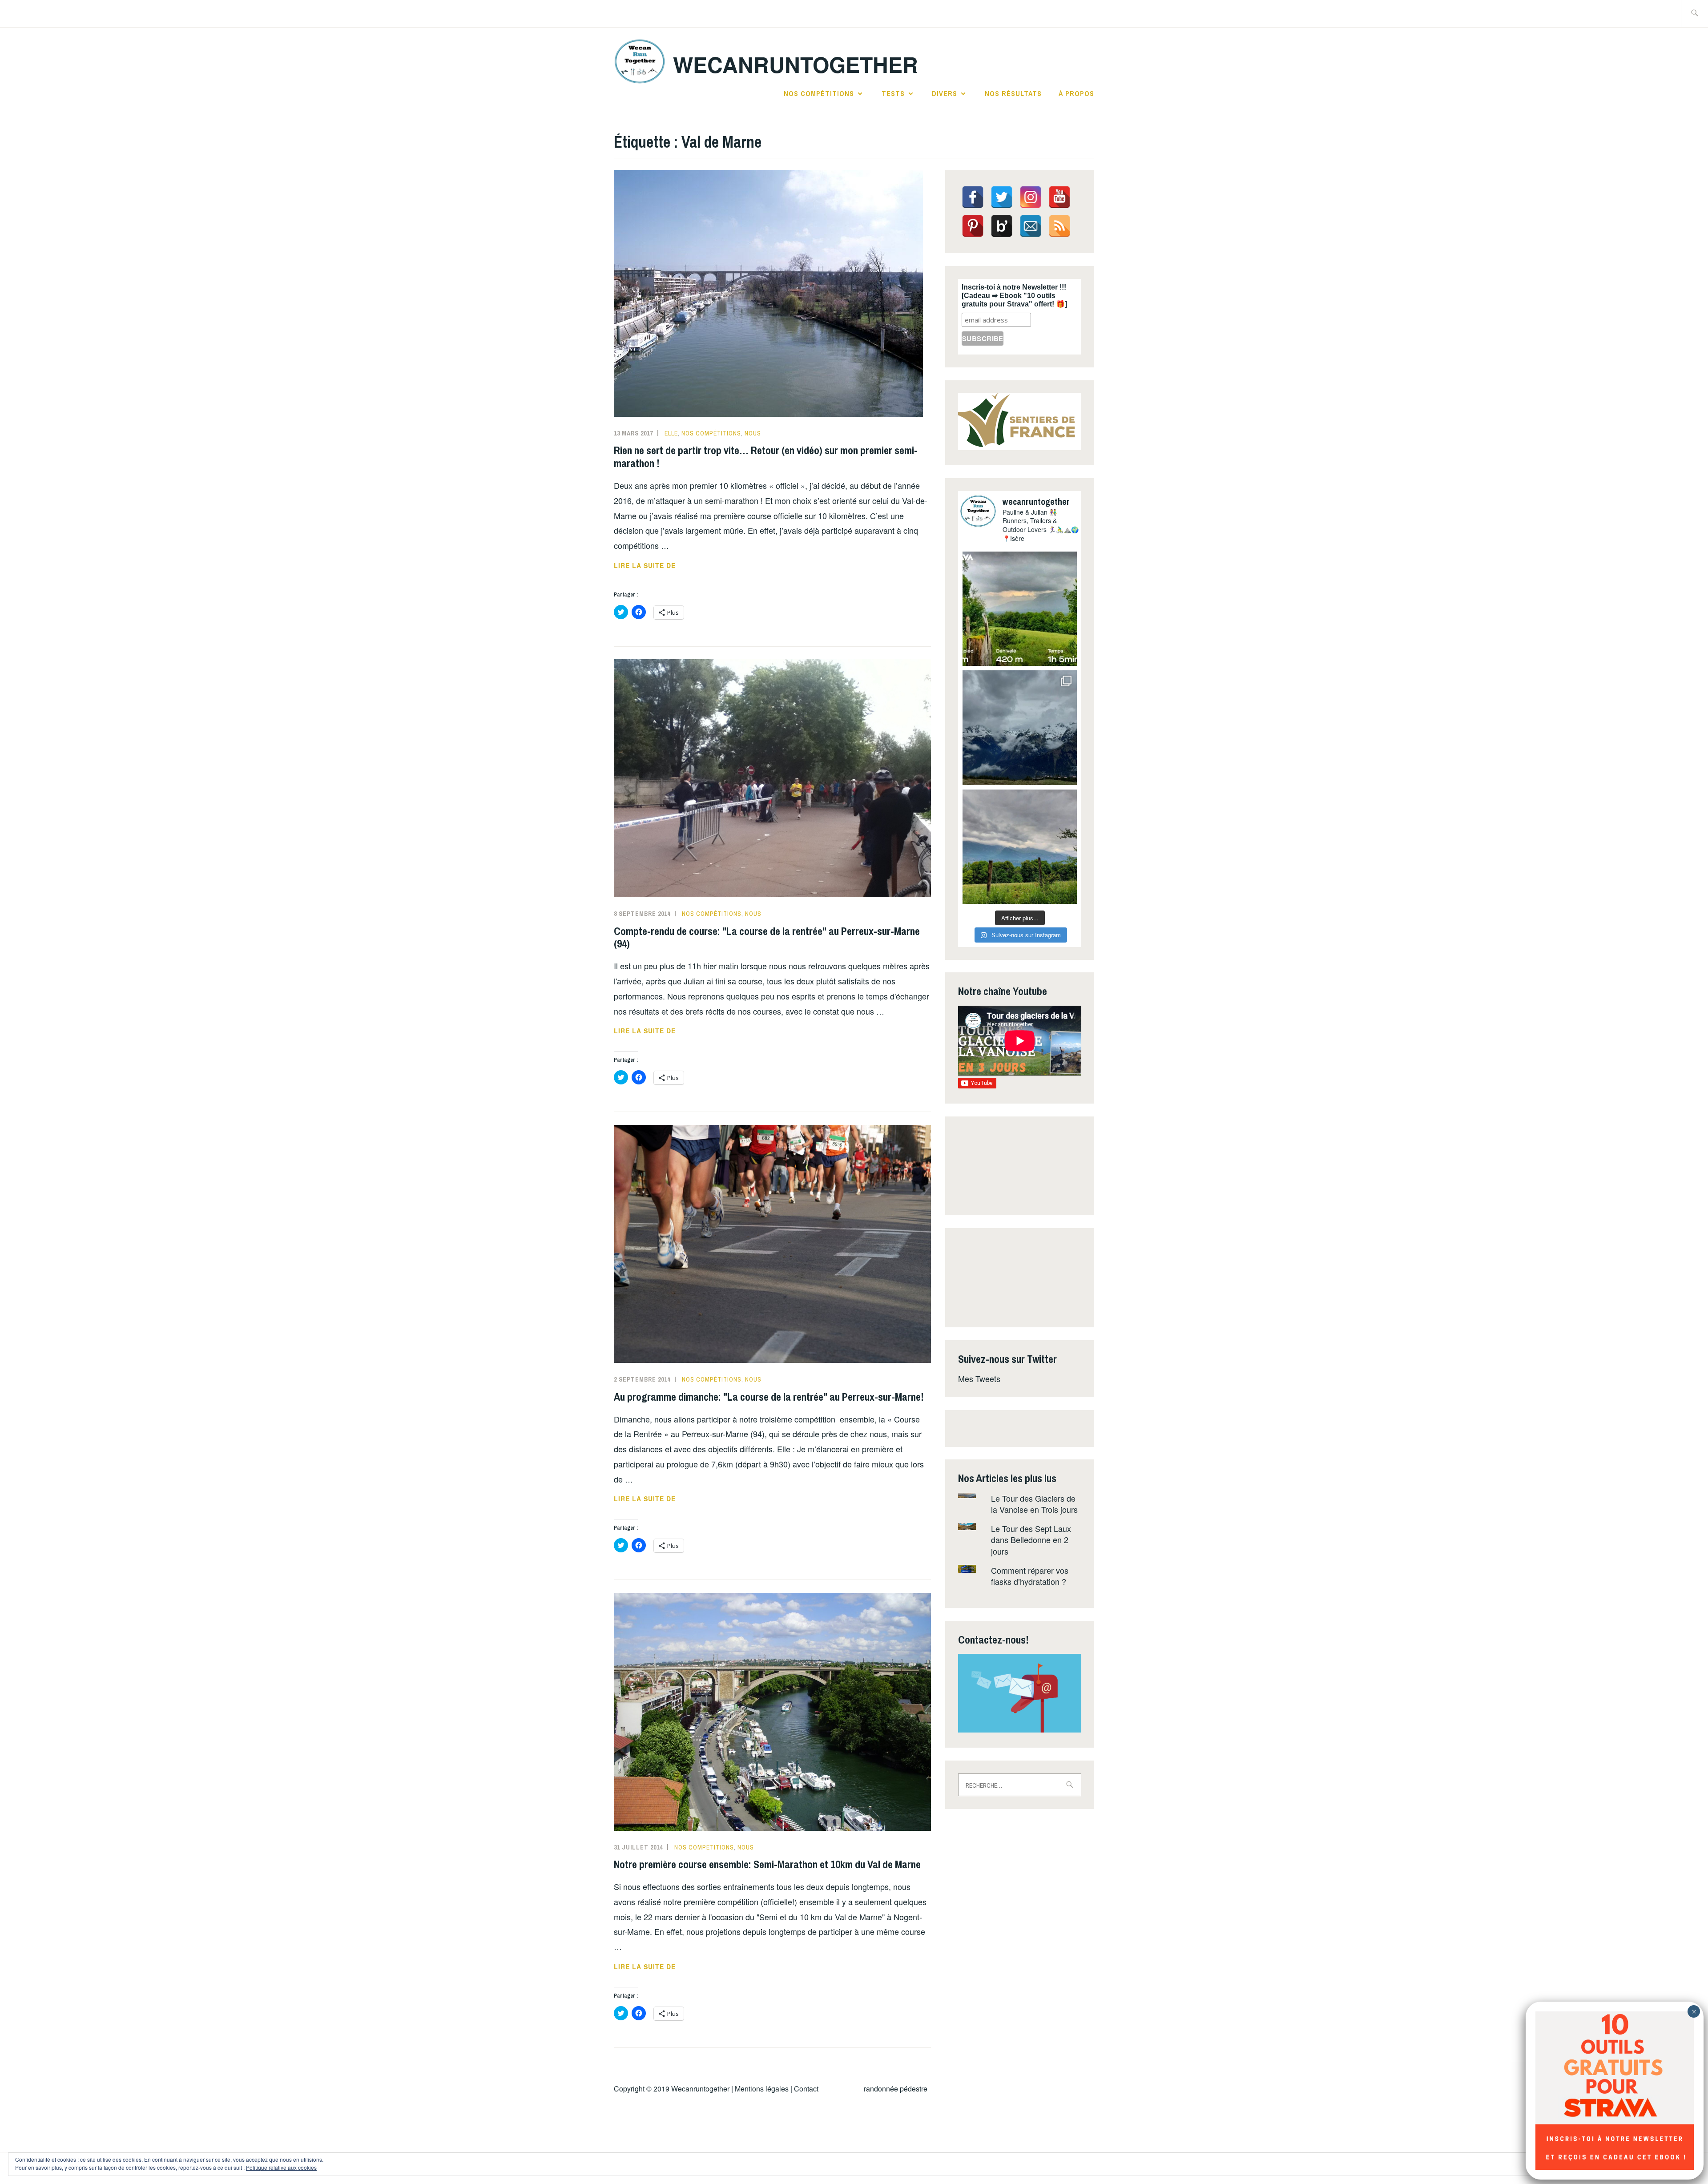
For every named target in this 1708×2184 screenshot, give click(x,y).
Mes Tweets (979, 1378)
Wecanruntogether (700, 2089)
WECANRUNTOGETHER (796, 64)
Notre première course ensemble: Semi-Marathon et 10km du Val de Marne (767, 1864)
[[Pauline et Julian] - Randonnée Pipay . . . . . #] (1020, 727)
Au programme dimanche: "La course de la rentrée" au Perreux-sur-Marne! (769, 1397)
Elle (671, 433)
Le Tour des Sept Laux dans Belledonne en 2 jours (1031, 1539)
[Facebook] (973, 197)
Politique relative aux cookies (281, 2167)
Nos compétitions (819, 93)
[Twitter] (1002, 197)
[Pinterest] (973, 226)
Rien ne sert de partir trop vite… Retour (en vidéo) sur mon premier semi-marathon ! (766, 457)
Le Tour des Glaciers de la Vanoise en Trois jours (1034, 1504)
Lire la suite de (664, 566)
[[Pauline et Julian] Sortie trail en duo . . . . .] (1020, 609)
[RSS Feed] (1059, 226)
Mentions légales (762, 2089)
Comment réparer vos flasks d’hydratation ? (1030, 1576)
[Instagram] (1031, 197)
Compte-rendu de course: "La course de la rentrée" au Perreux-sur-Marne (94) (767, 937)
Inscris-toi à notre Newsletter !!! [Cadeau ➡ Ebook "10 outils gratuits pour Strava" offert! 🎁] (1014, 296)
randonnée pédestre (896, 2089)
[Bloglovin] (1002, 226)
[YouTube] (1059, 197)
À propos (1076, 93)
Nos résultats (1013, 93)
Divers (945, 93)
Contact (806, 2089)
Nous (753, 433)
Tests (893, 93)
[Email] (1031, 226)
